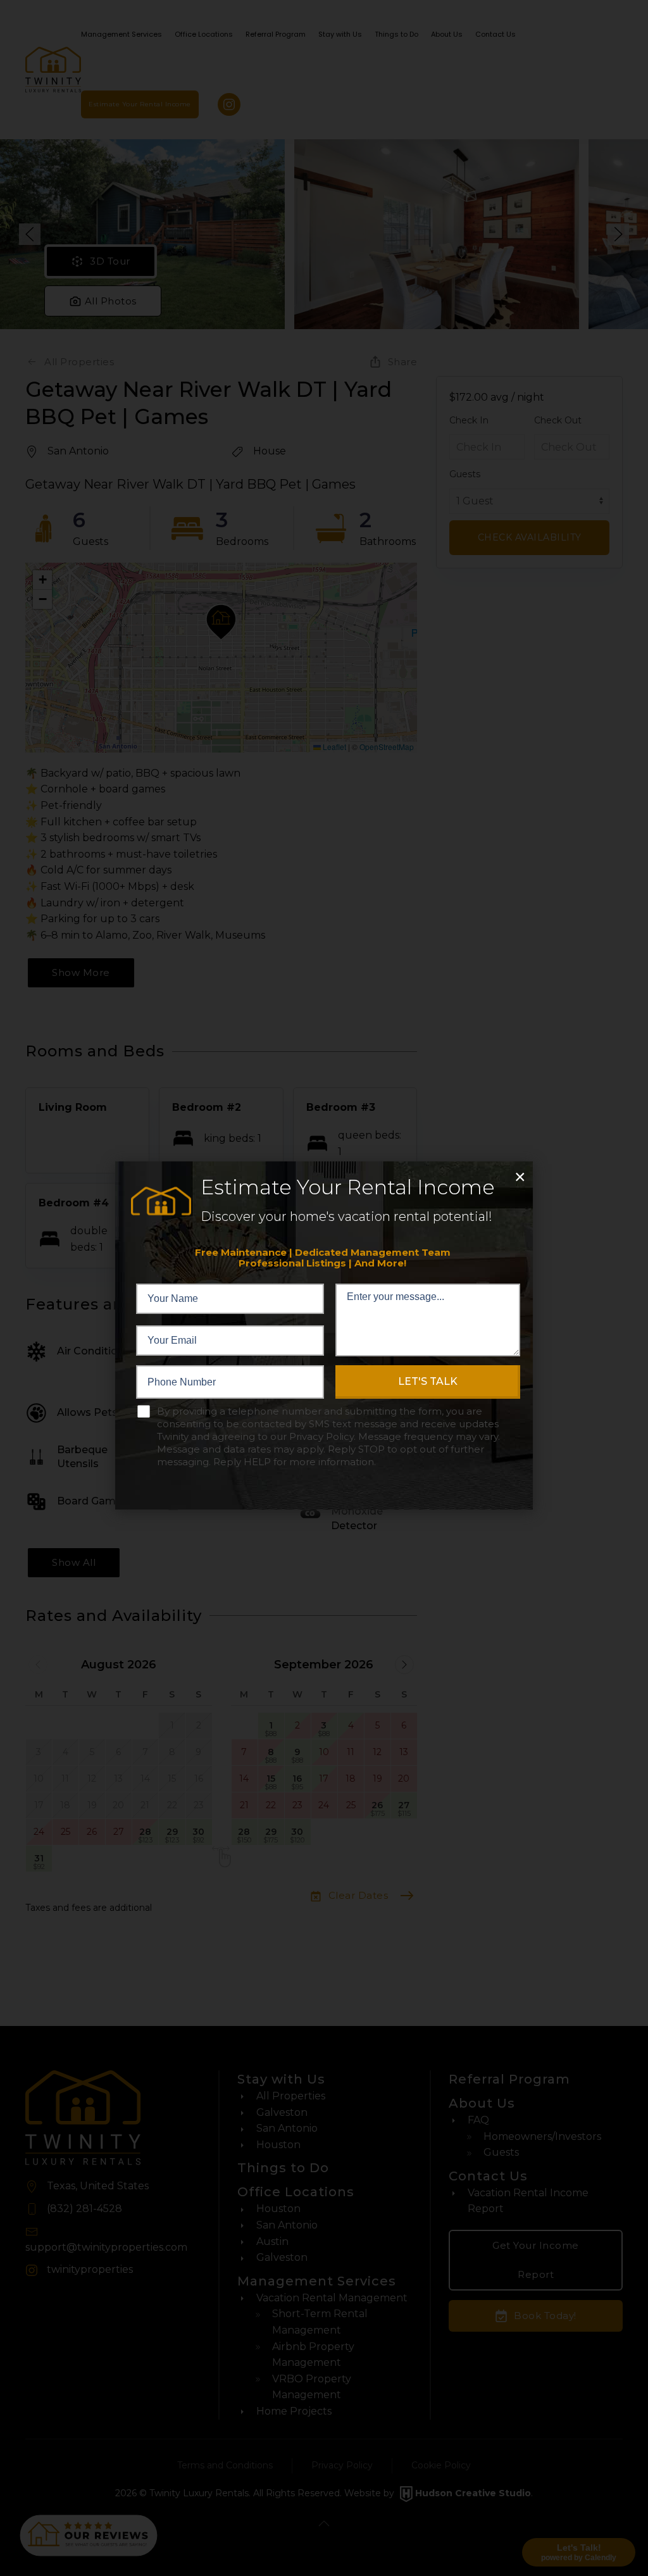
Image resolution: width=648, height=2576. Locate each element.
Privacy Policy (321, 1436)
